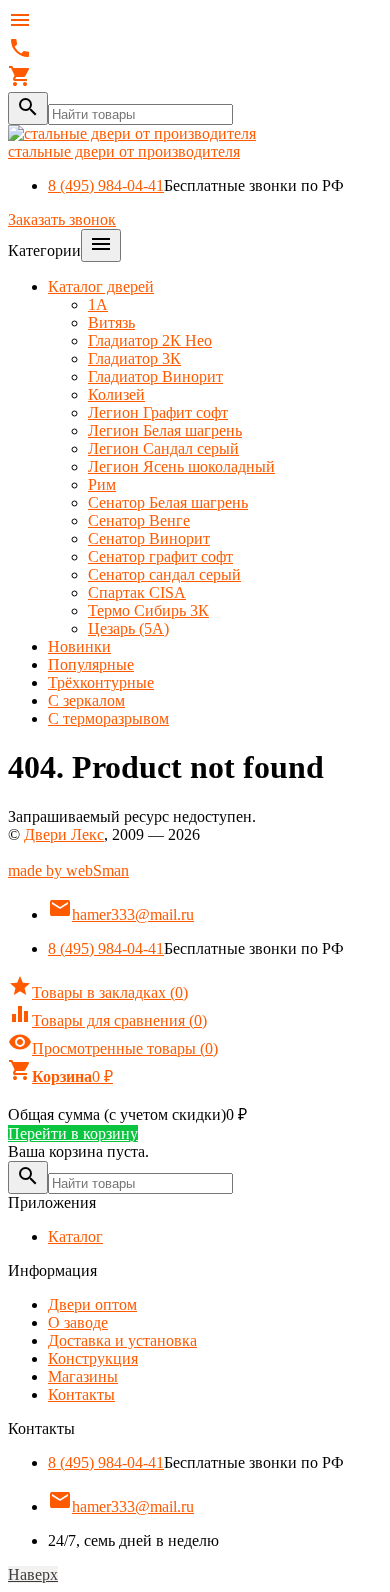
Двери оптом (92, 1304)
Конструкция (93, 1358)
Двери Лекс (64, 834)
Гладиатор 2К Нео (150, 340)
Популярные (91, 664)
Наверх (33, 1574)
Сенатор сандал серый (164, 574)
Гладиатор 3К (134, 358)
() (98, 992)
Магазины (83, 1376)
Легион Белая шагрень (165, 430)
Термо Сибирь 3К (148, 610)
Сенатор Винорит (149, 538)
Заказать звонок (62, 219)
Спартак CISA (137, 592)
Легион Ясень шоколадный (181, 466)
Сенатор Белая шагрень (168, 502)
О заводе (78, 1322)
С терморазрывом (108, 718)
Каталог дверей (101, 286)
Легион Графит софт (158, 412)
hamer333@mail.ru (121, 914)
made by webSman (68, 870)
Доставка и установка (122, 1340)
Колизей (116, 394)
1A (98, 304)
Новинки (79, 646)
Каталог (75, 1236)
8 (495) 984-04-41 (106, 185)
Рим (102, 484)
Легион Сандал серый (163, 448)
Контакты (81, 1394)
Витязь (111, 322)
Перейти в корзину (73, 1133)
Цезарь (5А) (128, 628)
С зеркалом (86, 700)
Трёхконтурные (101, 682)
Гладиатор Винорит (155, 376)
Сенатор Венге (139, 520)
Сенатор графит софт (160, 556)
